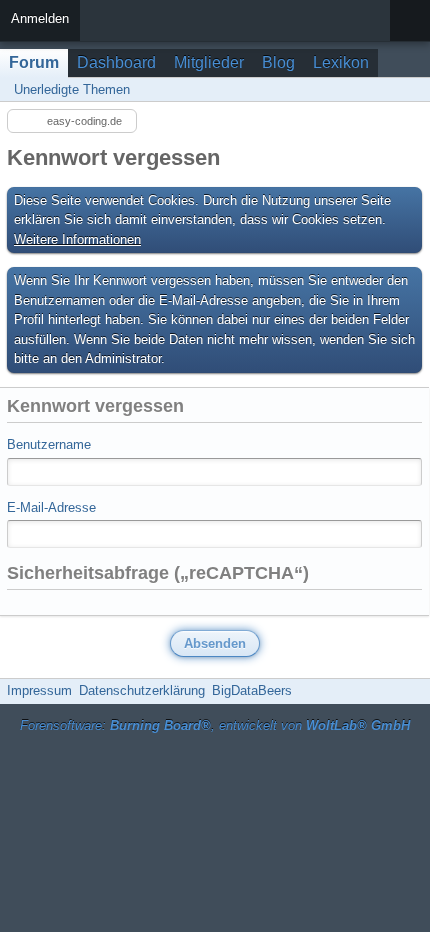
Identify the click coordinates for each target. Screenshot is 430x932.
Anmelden (40, 18)
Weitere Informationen (77, 239)
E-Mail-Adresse (51, 507)
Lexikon (341, 62)
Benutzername (49, 444)
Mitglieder (209, 62)
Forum (34, 62)
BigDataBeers (252, 690)
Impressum (39, 690)
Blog (278, 62)
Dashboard (116, 62)
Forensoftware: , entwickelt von (215, 725)
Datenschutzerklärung (142, 690)
